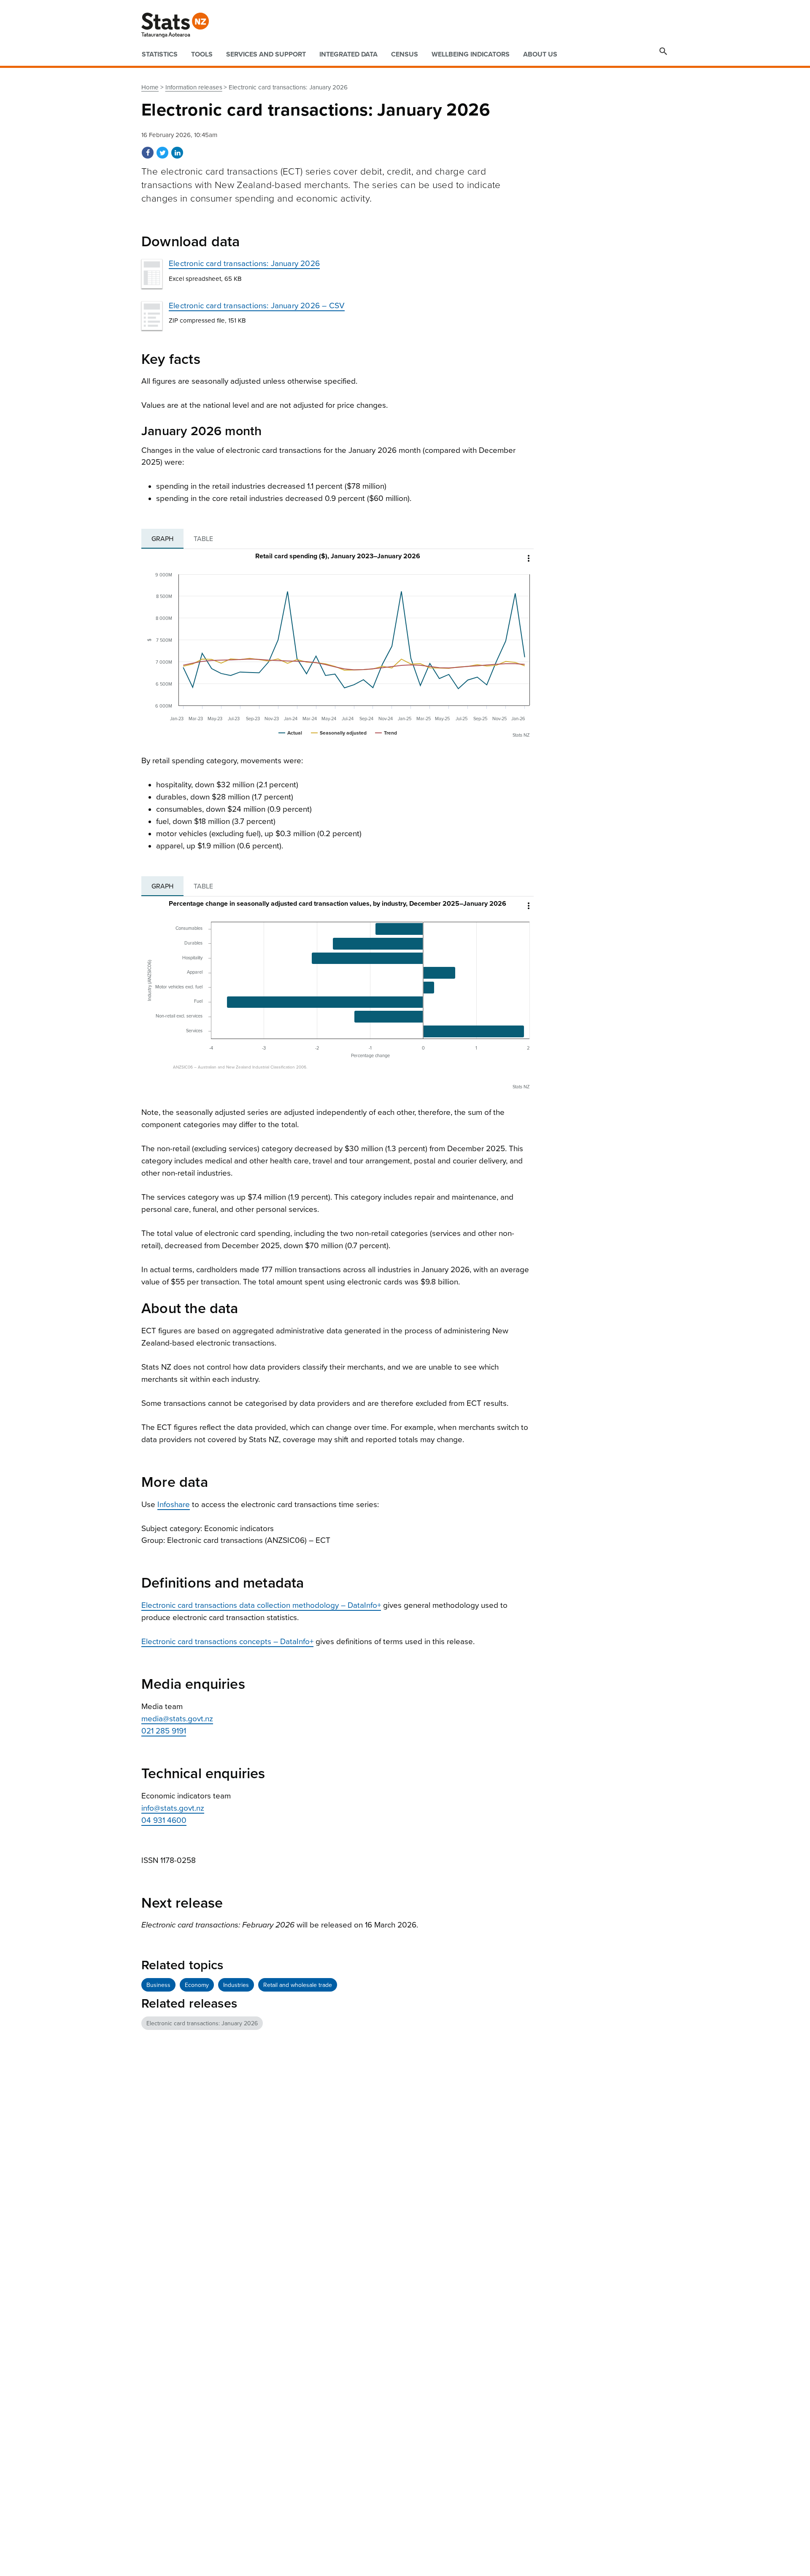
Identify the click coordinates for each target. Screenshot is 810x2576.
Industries (236, 1985)
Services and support (266, 54)
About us (540, 54)
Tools (202, 54)
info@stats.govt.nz (173, 1808)
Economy (197, 1985)
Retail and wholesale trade (298, 1985)
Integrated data (348, 54)
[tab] (162, 539)
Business (158, 1985)
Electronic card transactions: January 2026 (244, 264)
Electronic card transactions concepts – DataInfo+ (227, 1642)
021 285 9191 (164, 1731)
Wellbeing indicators (471, 54)
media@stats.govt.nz (177, 1719)
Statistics (160, 54)
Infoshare (174, 1505)
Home (150, 87)
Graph (162, 539)
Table (203, 539)
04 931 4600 (164, 1820)
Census (405, 54)
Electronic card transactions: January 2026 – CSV (257, 306)
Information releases (194, 87)
